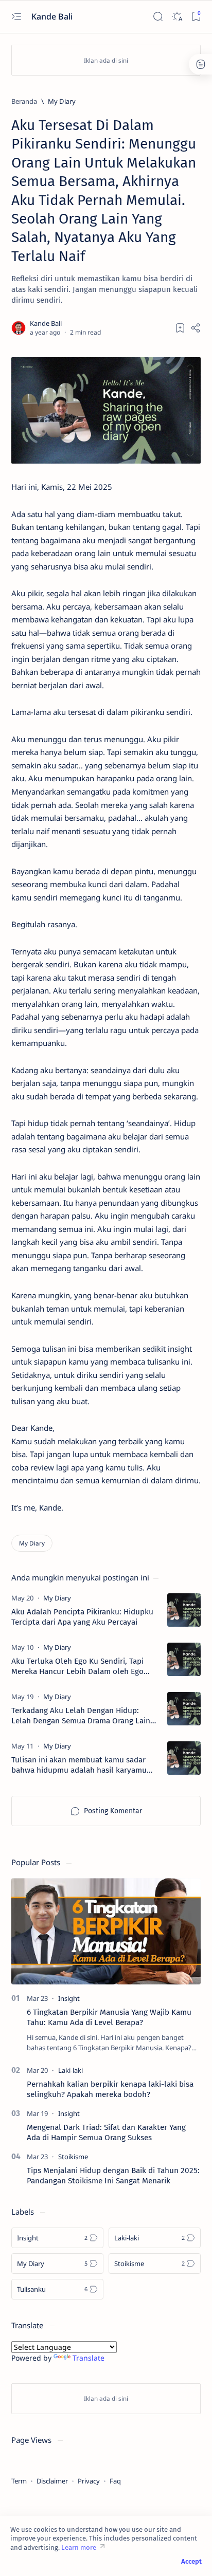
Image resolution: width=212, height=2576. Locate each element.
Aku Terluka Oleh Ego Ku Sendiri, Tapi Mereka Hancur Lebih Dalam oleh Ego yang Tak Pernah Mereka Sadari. (77, 1667)
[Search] (158, 17)
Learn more (79, 2547)
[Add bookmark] (180, 328)
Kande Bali (53, 16)
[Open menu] (16, 17)
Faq (115, 2481)
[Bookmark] (196, 17)
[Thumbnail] (184, 1610)
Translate (89, 2358)
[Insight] (69, 1998)
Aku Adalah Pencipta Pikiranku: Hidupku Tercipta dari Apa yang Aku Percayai (82, 1617)
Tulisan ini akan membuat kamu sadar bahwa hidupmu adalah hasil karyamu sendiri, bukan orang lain (79, 1765)
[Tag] (57, 1598)
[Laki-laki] (70, 2070)
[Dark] (177, 17)
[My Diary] (32, 1543)
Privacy (89, 2481)
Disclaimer (52, 2481)
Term (19, 2481)
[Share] (196, 328)
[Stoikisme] (73, 2157)
